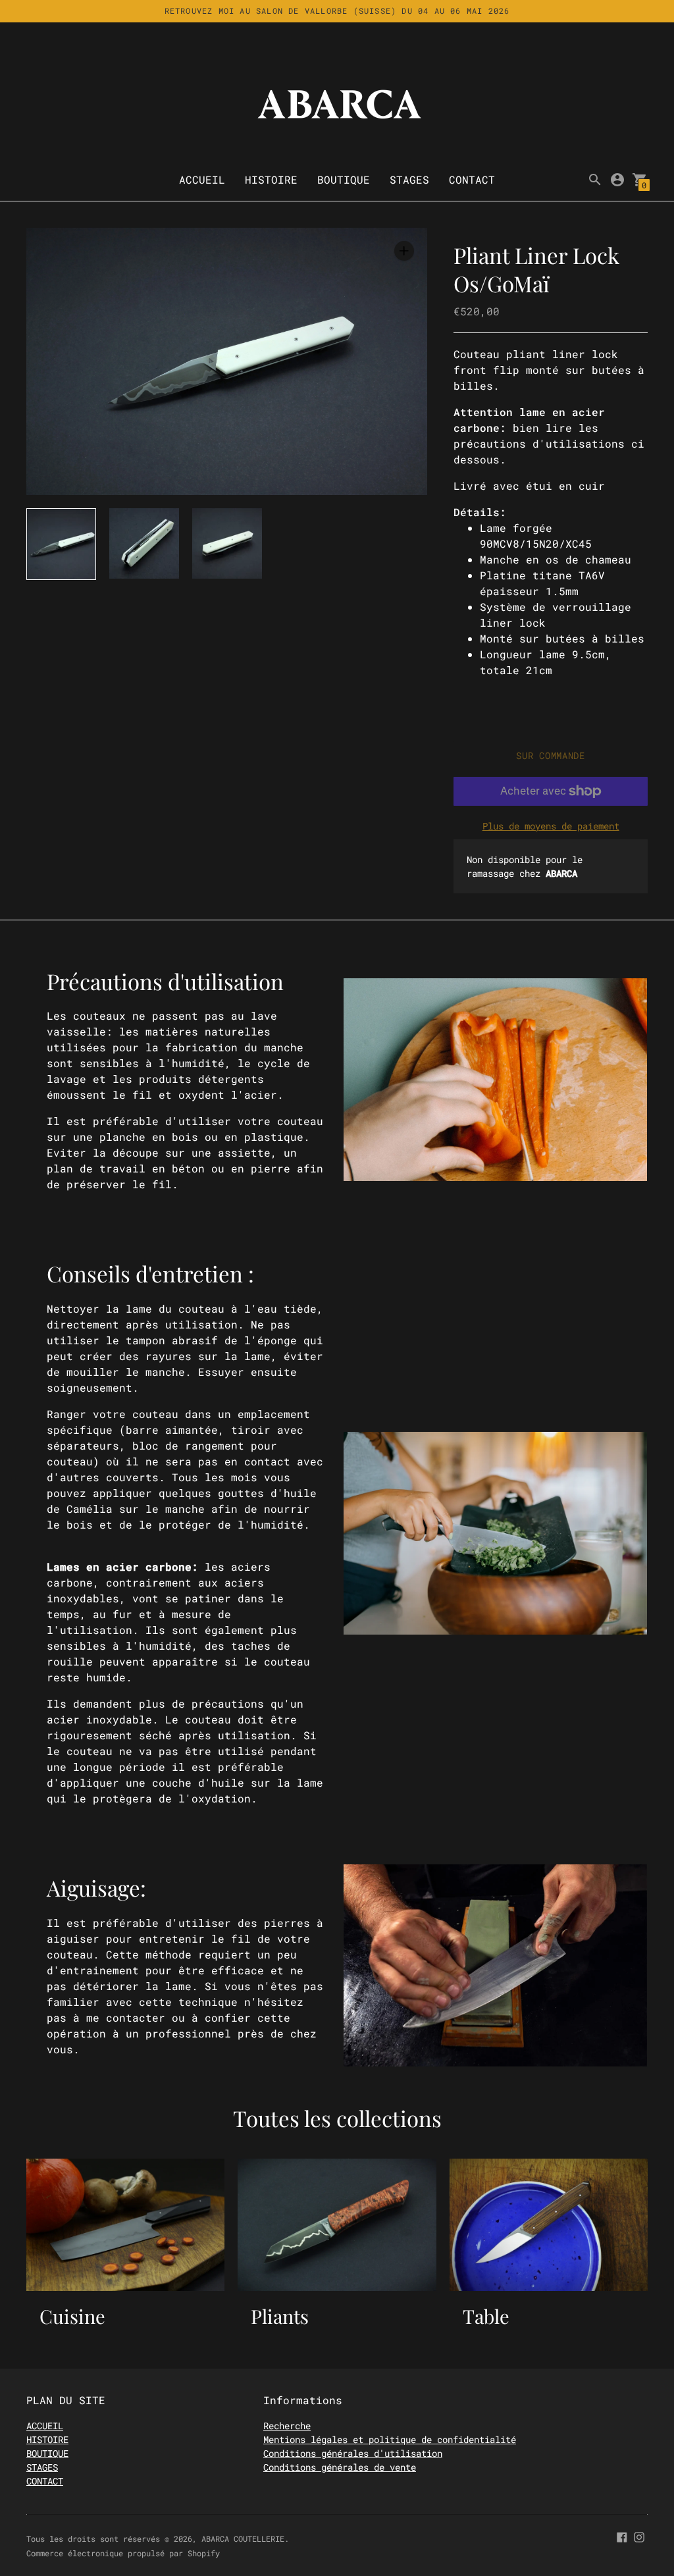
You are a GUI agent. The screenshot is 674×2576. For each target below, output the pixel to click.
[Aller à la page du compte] (617, 180)
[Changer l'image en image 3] (227, 543)
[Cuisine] (125, 2225)
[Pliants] (337, 2225)
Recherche (287, 2426)
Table (486, 2316)
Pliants (280, 2316)
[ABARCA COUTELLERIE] (337, 104)
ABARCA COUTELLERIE (243, 2538)
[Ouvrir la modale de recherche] (595, 180)
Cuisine (72, 2316)
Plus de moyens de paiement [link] (551, 826)
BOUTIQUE (344, 179)
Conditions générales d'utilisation (353, 2453)
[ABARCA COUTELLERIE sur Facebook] (622, 2536)
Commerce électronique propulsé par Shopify (123, 2553)
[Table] (549, 2225)
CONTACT (472, 179)
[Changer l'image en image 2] (144, 543)
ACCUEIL (202, 179)
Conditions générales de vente (340, 2467)
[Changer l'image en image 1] (61, 544)
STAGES (409, 179)
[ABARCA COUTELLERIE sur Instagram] (639, 2536)
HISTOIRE (271, 179)
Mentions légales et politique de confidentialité (390, 2439)
